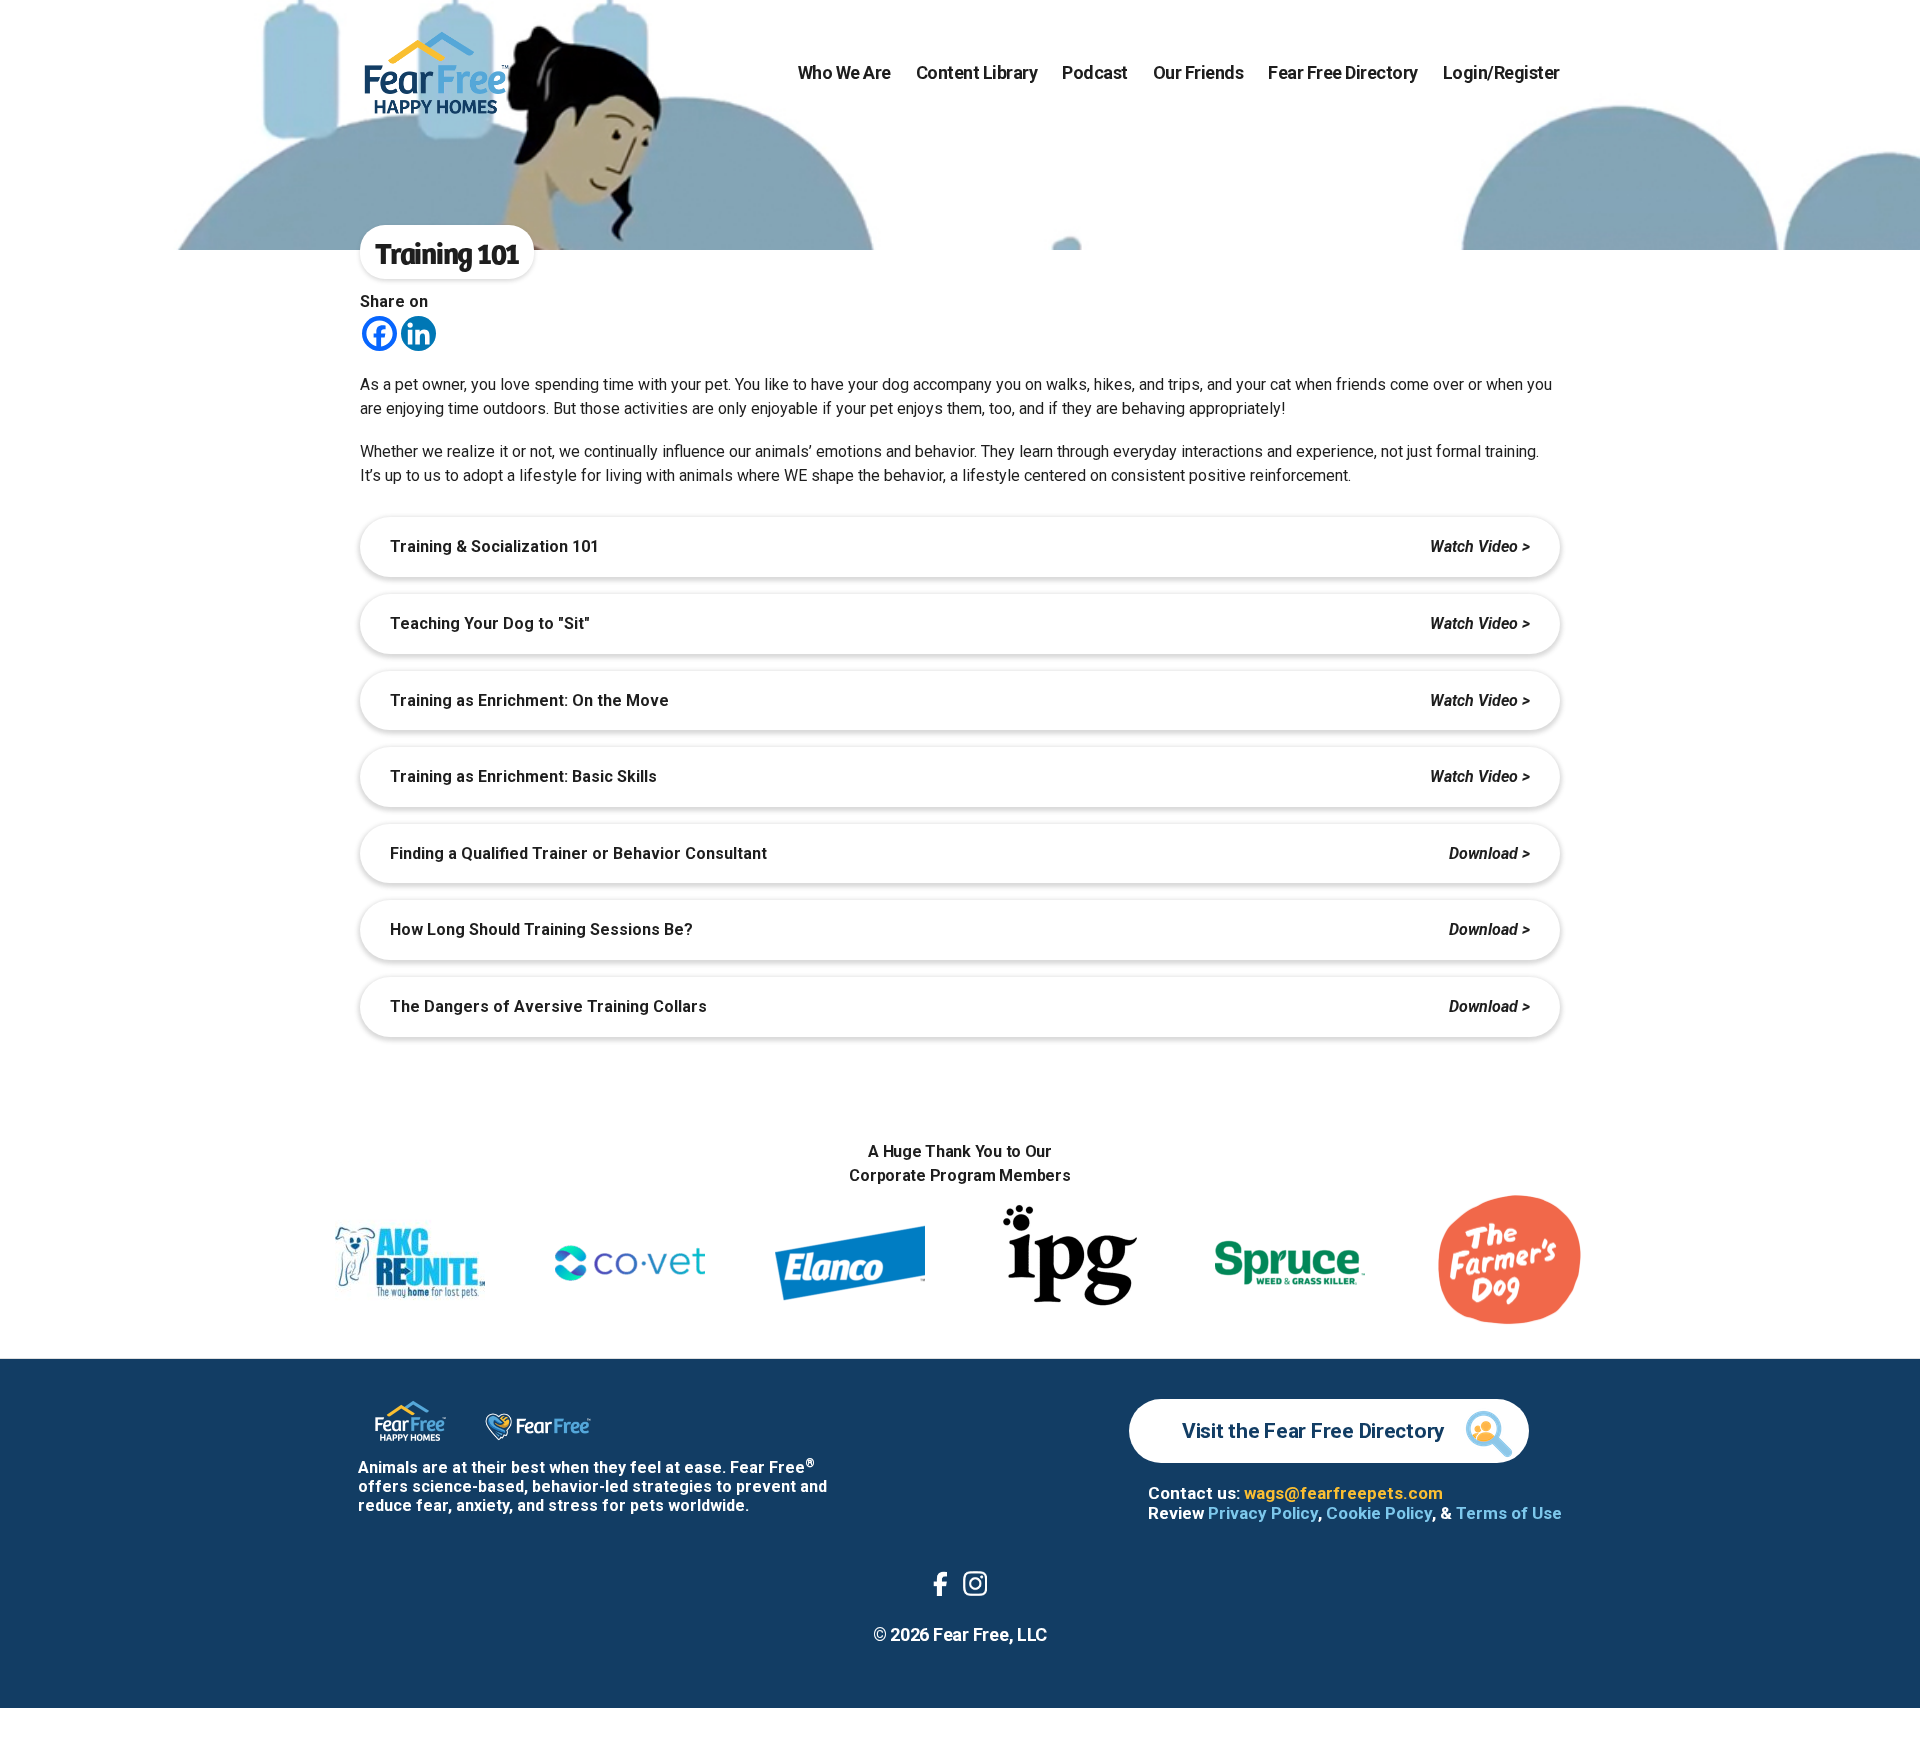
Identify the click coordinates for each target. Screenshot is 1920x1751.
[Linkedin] (418, 333)
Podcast (1095, 72)
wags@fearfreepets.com (1343, 1493)
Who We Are (844, 72)
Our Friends (1198, 72)
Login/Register (1501, 72)
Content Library (977, 72)
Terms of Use (1509, 1513)
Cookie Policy (1379, 1513)
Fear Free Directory (1343, 72)
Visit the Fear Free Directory (1313, 1431)
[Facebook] (379, 333)
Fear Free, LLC (990, 1634)
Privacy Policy (1263, 1513)
